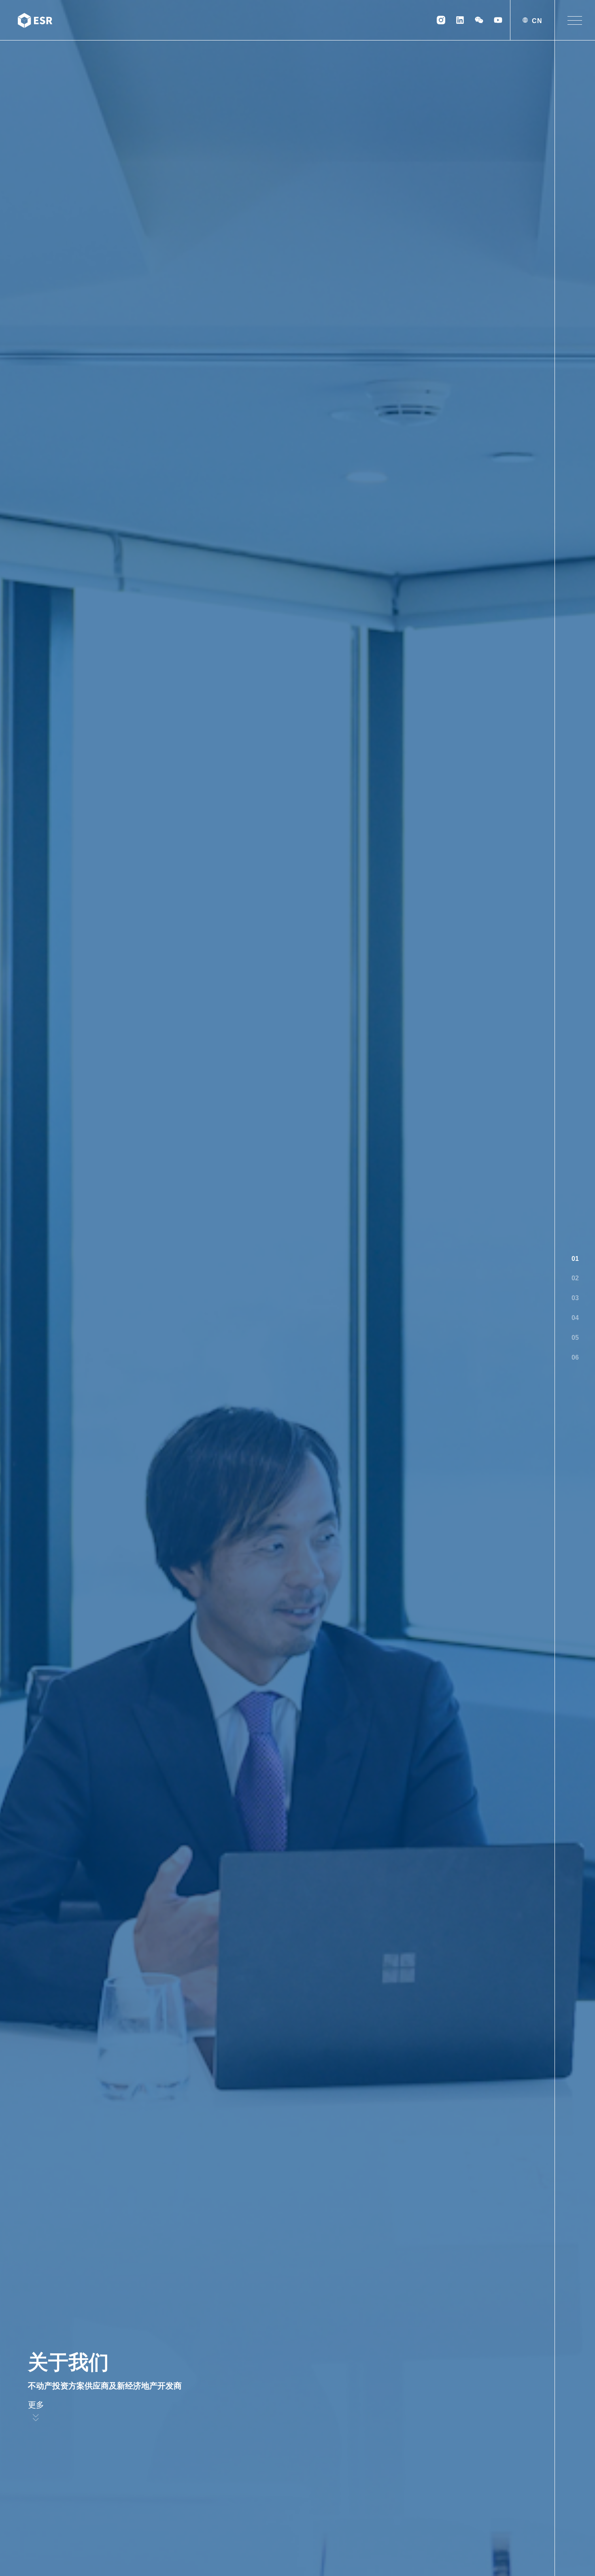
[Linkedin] (460, 20)
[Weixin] (479, 20)
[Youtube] (498, 20)
